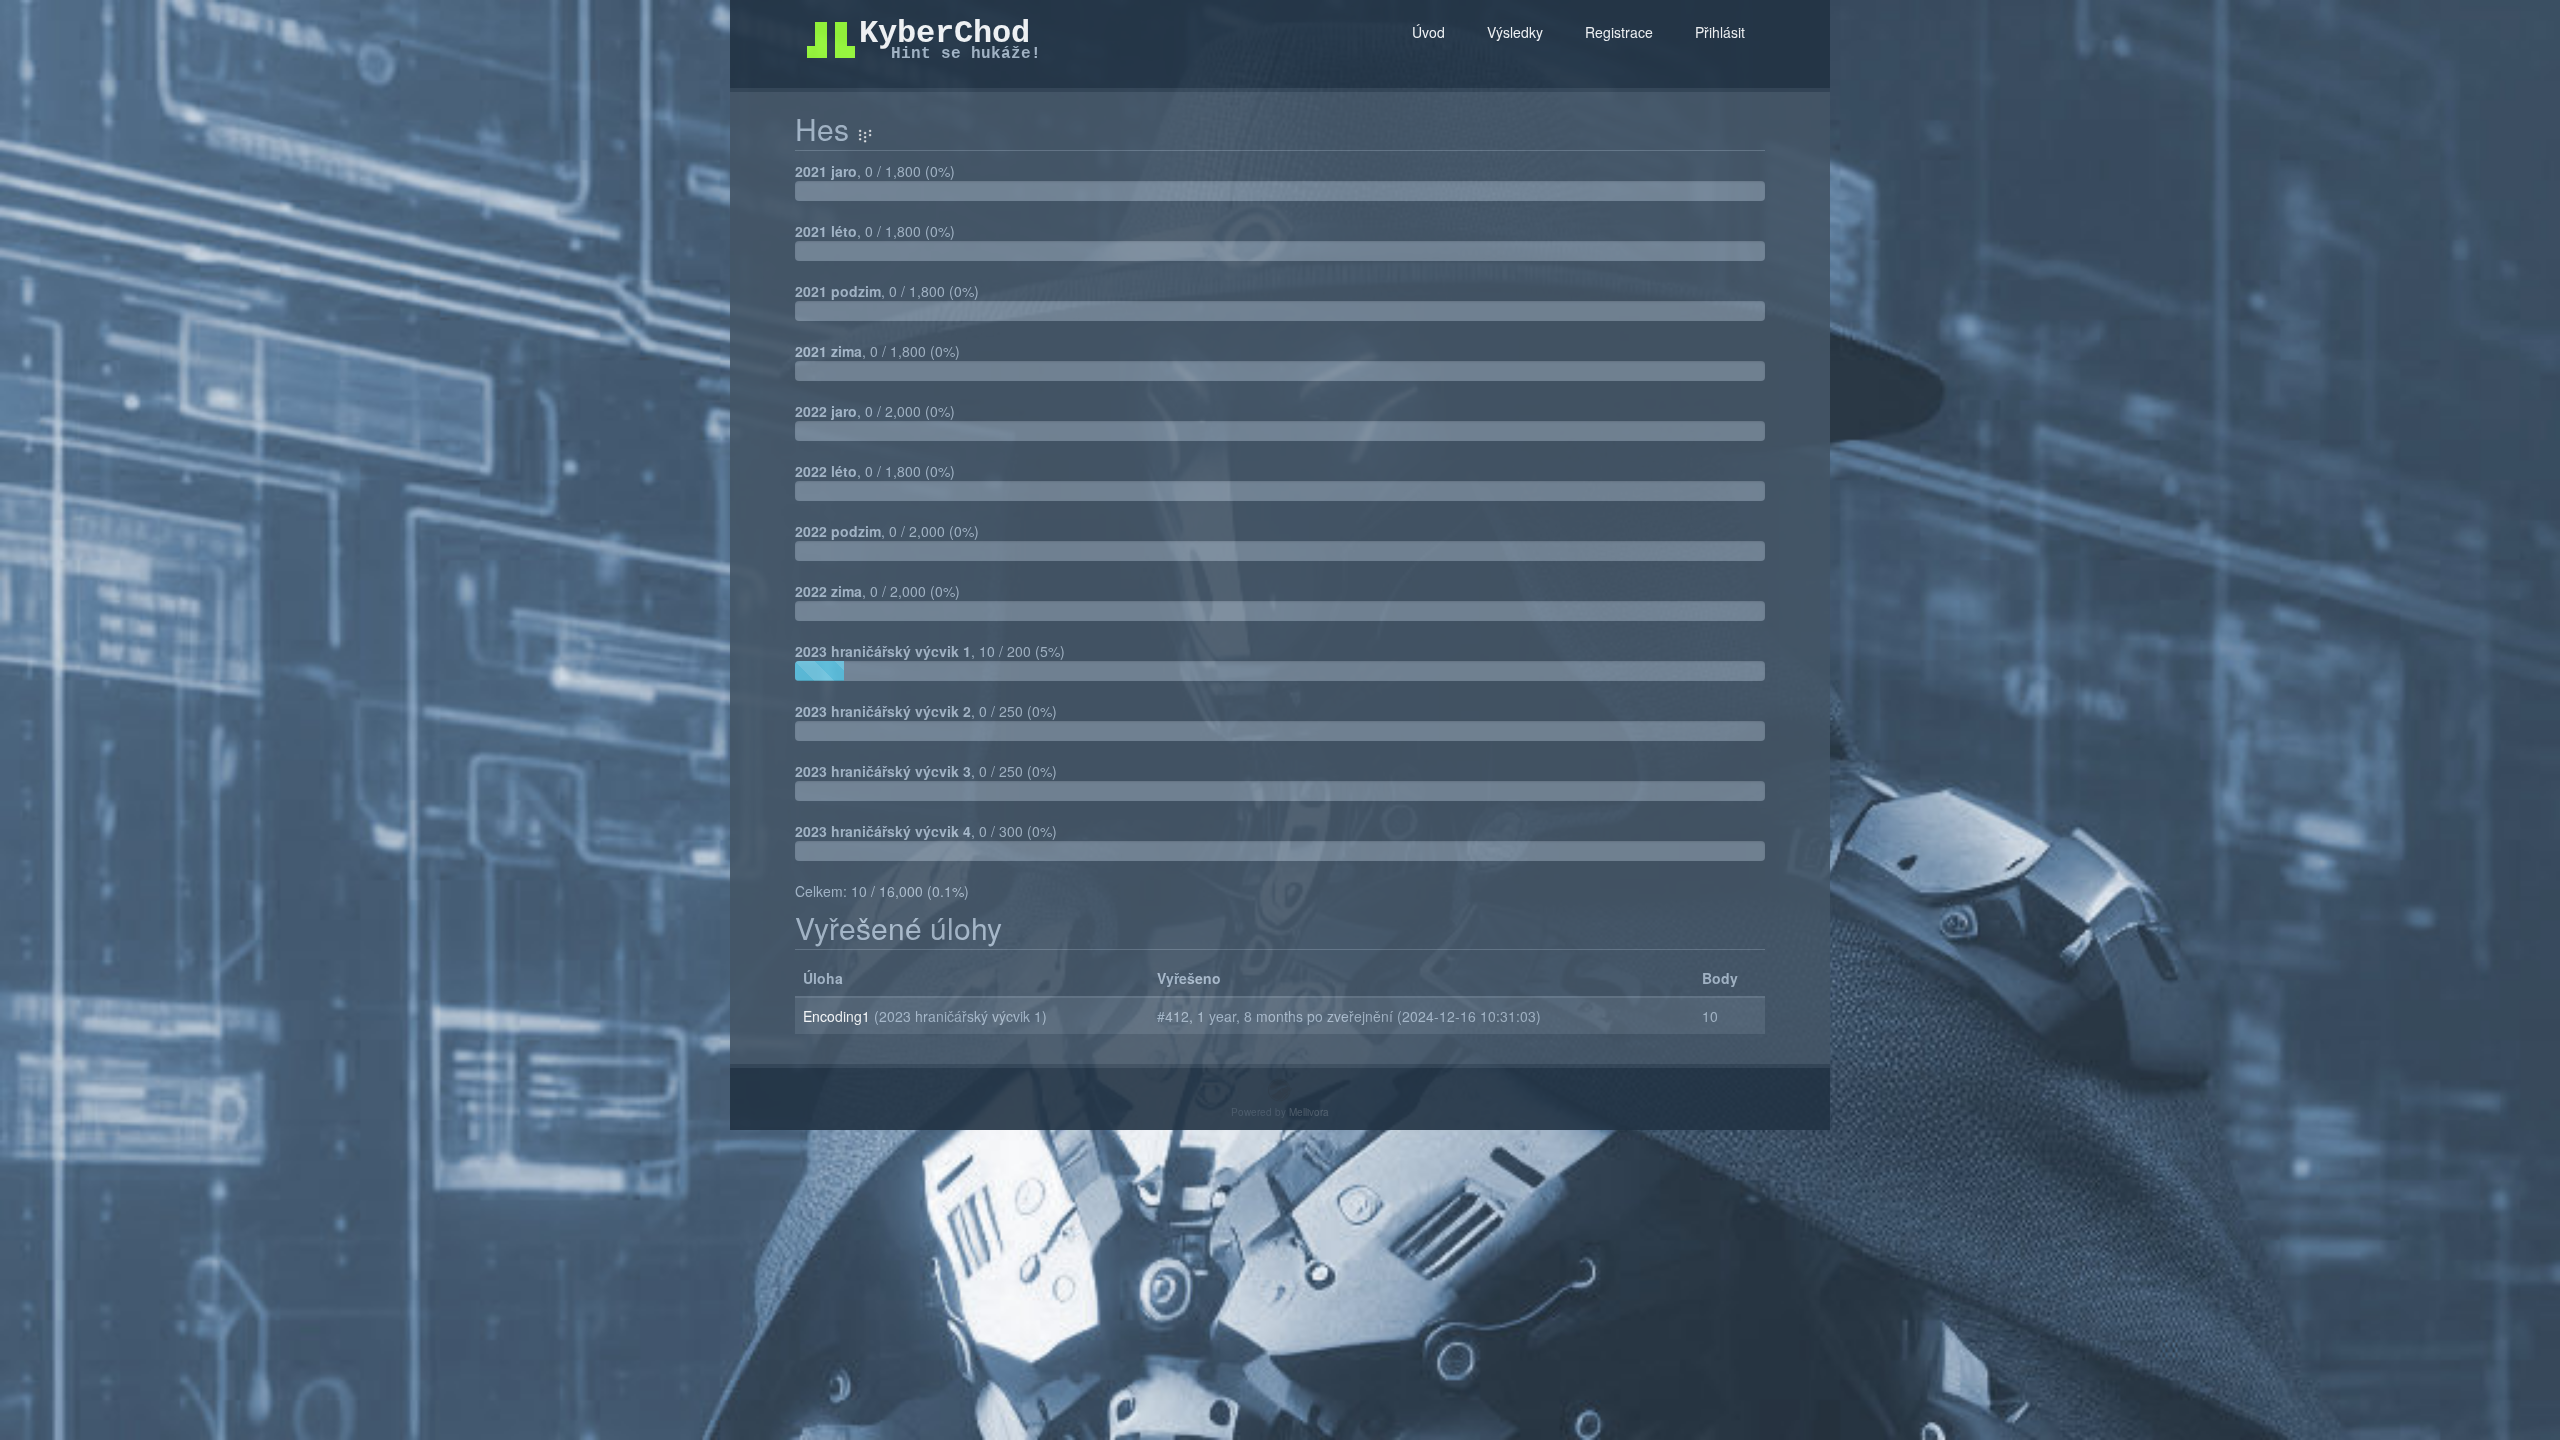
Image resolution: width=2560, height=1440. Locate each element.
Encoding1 (838, 1016)
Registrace (1619, 32)
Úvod (1428, 32)
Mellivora (1309, 1112)
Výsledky (1515, 32)
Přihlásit (1720, 32)
